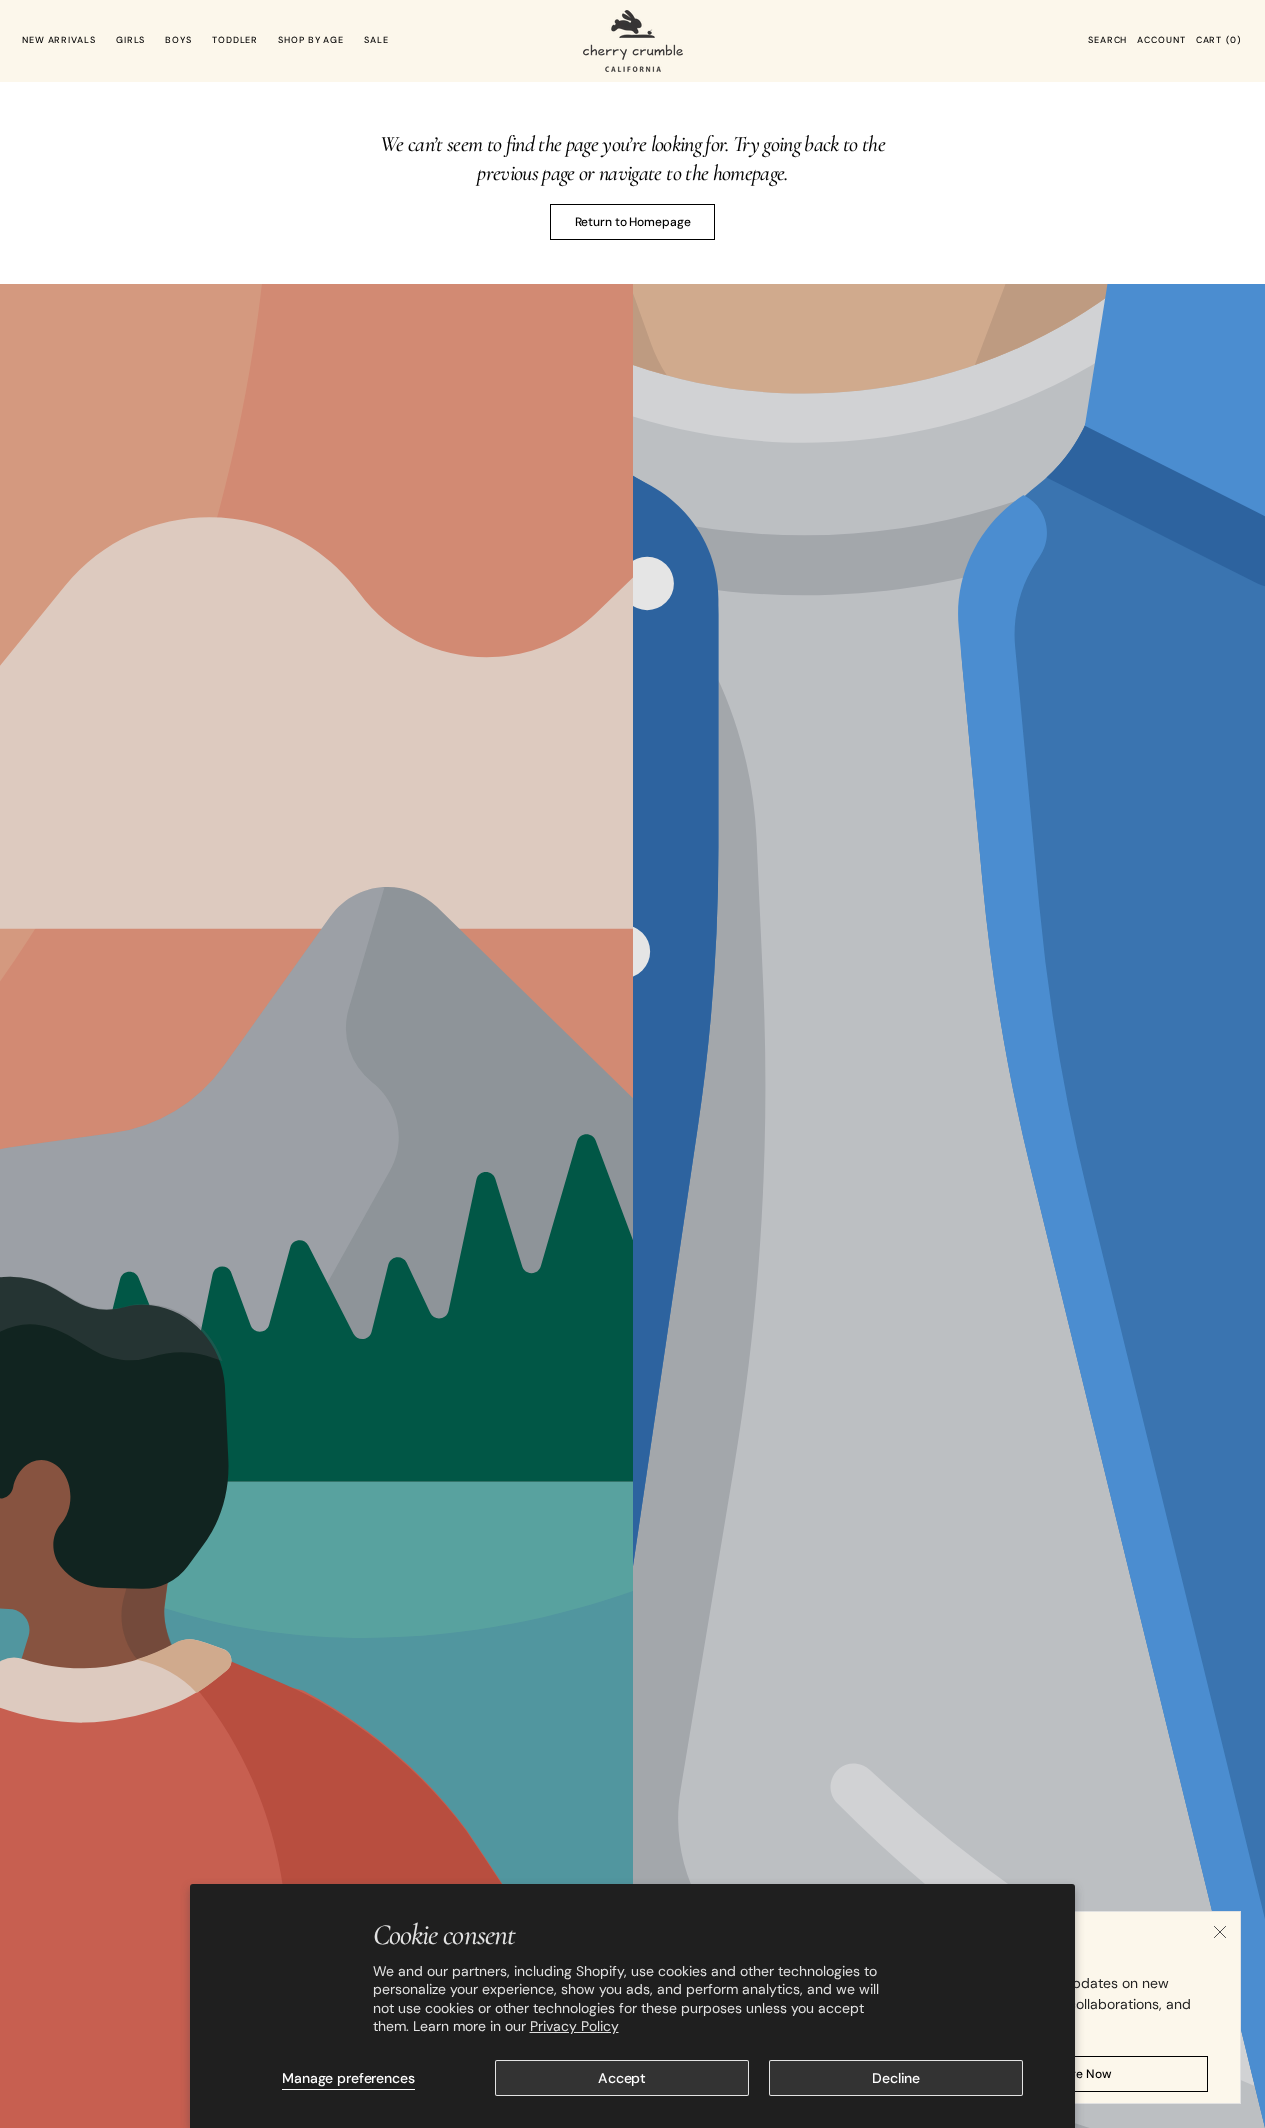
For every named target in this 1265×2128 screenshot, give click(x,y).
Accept (622, 2078)
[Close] (1220, 1932)
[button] (1107, 41)
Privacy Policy (574, 2026)
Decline (896, 2078)
